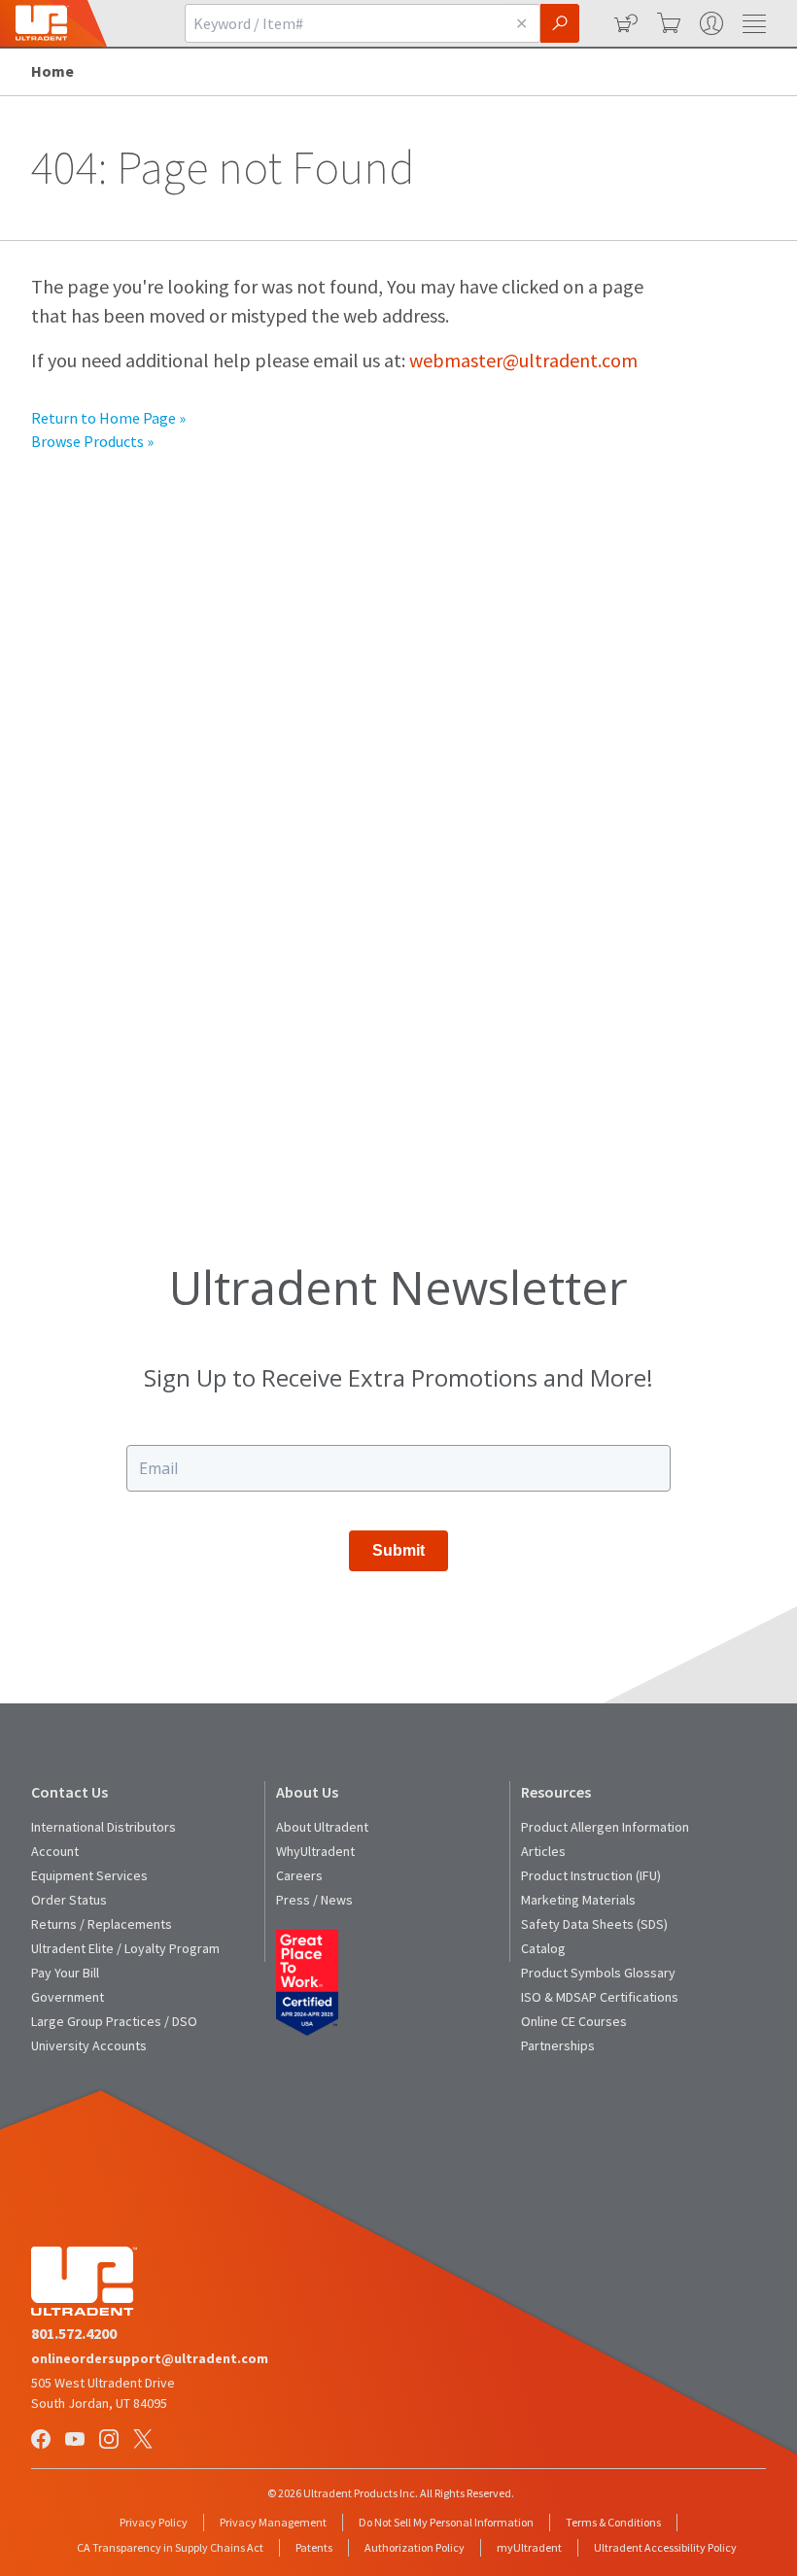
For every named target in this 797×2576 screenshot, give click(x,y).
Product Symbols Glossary (598, 1973)
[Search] (560, 23)
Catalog (543, 1948)
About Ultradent (322, 1827)
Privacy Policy (154, 2522)
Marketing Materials (578, 1900)
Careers (299, 1875)
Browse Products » (92, 441)
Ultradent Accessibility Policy (665, 2547)
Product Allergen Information (605, 1827)
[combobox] (344, 23)
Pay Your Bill (65, 1973)
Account (55, 1851)
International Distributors (104, 1827)
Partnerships (558, 2045)
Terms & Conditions (613, 2522)
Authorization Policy (415, 2547)
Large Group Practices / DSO (114, 2021)
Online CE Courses (574, 2021)
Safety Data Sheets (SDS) (594, 1924)
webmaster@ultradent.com (523, 360)
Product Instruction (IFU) (591, 1875)
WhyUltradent (315, 1851)
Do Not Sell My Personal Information (446, 2522)
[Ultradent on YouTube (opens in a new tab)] (77, 2440)
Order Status (69, 1900)
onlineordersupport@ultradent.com (150, 2358)
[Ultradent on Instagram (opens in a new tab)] (111, 2440)
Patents (314, 2547)
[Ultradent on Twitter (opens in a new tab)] (145, 2440)
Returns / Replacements (102, 1924)
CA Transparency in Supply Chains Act (170, 2547)
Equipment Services (89, 1875)
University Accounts (89, 2045)
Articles (543, 1851)
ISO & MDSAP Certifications (600, 1997)
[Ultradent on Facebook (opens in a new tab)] (43, 2440)
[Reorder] (624, 23)
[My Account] (710, 23)
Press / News (314, 1900)
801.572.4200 (74, 2333)
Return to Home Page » (108, 418)
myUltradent (529, 2547)
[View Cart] (667, 23)
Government (68, 1997)
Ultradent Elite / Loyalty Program (125, 1948)
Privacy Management (273, 2522)
